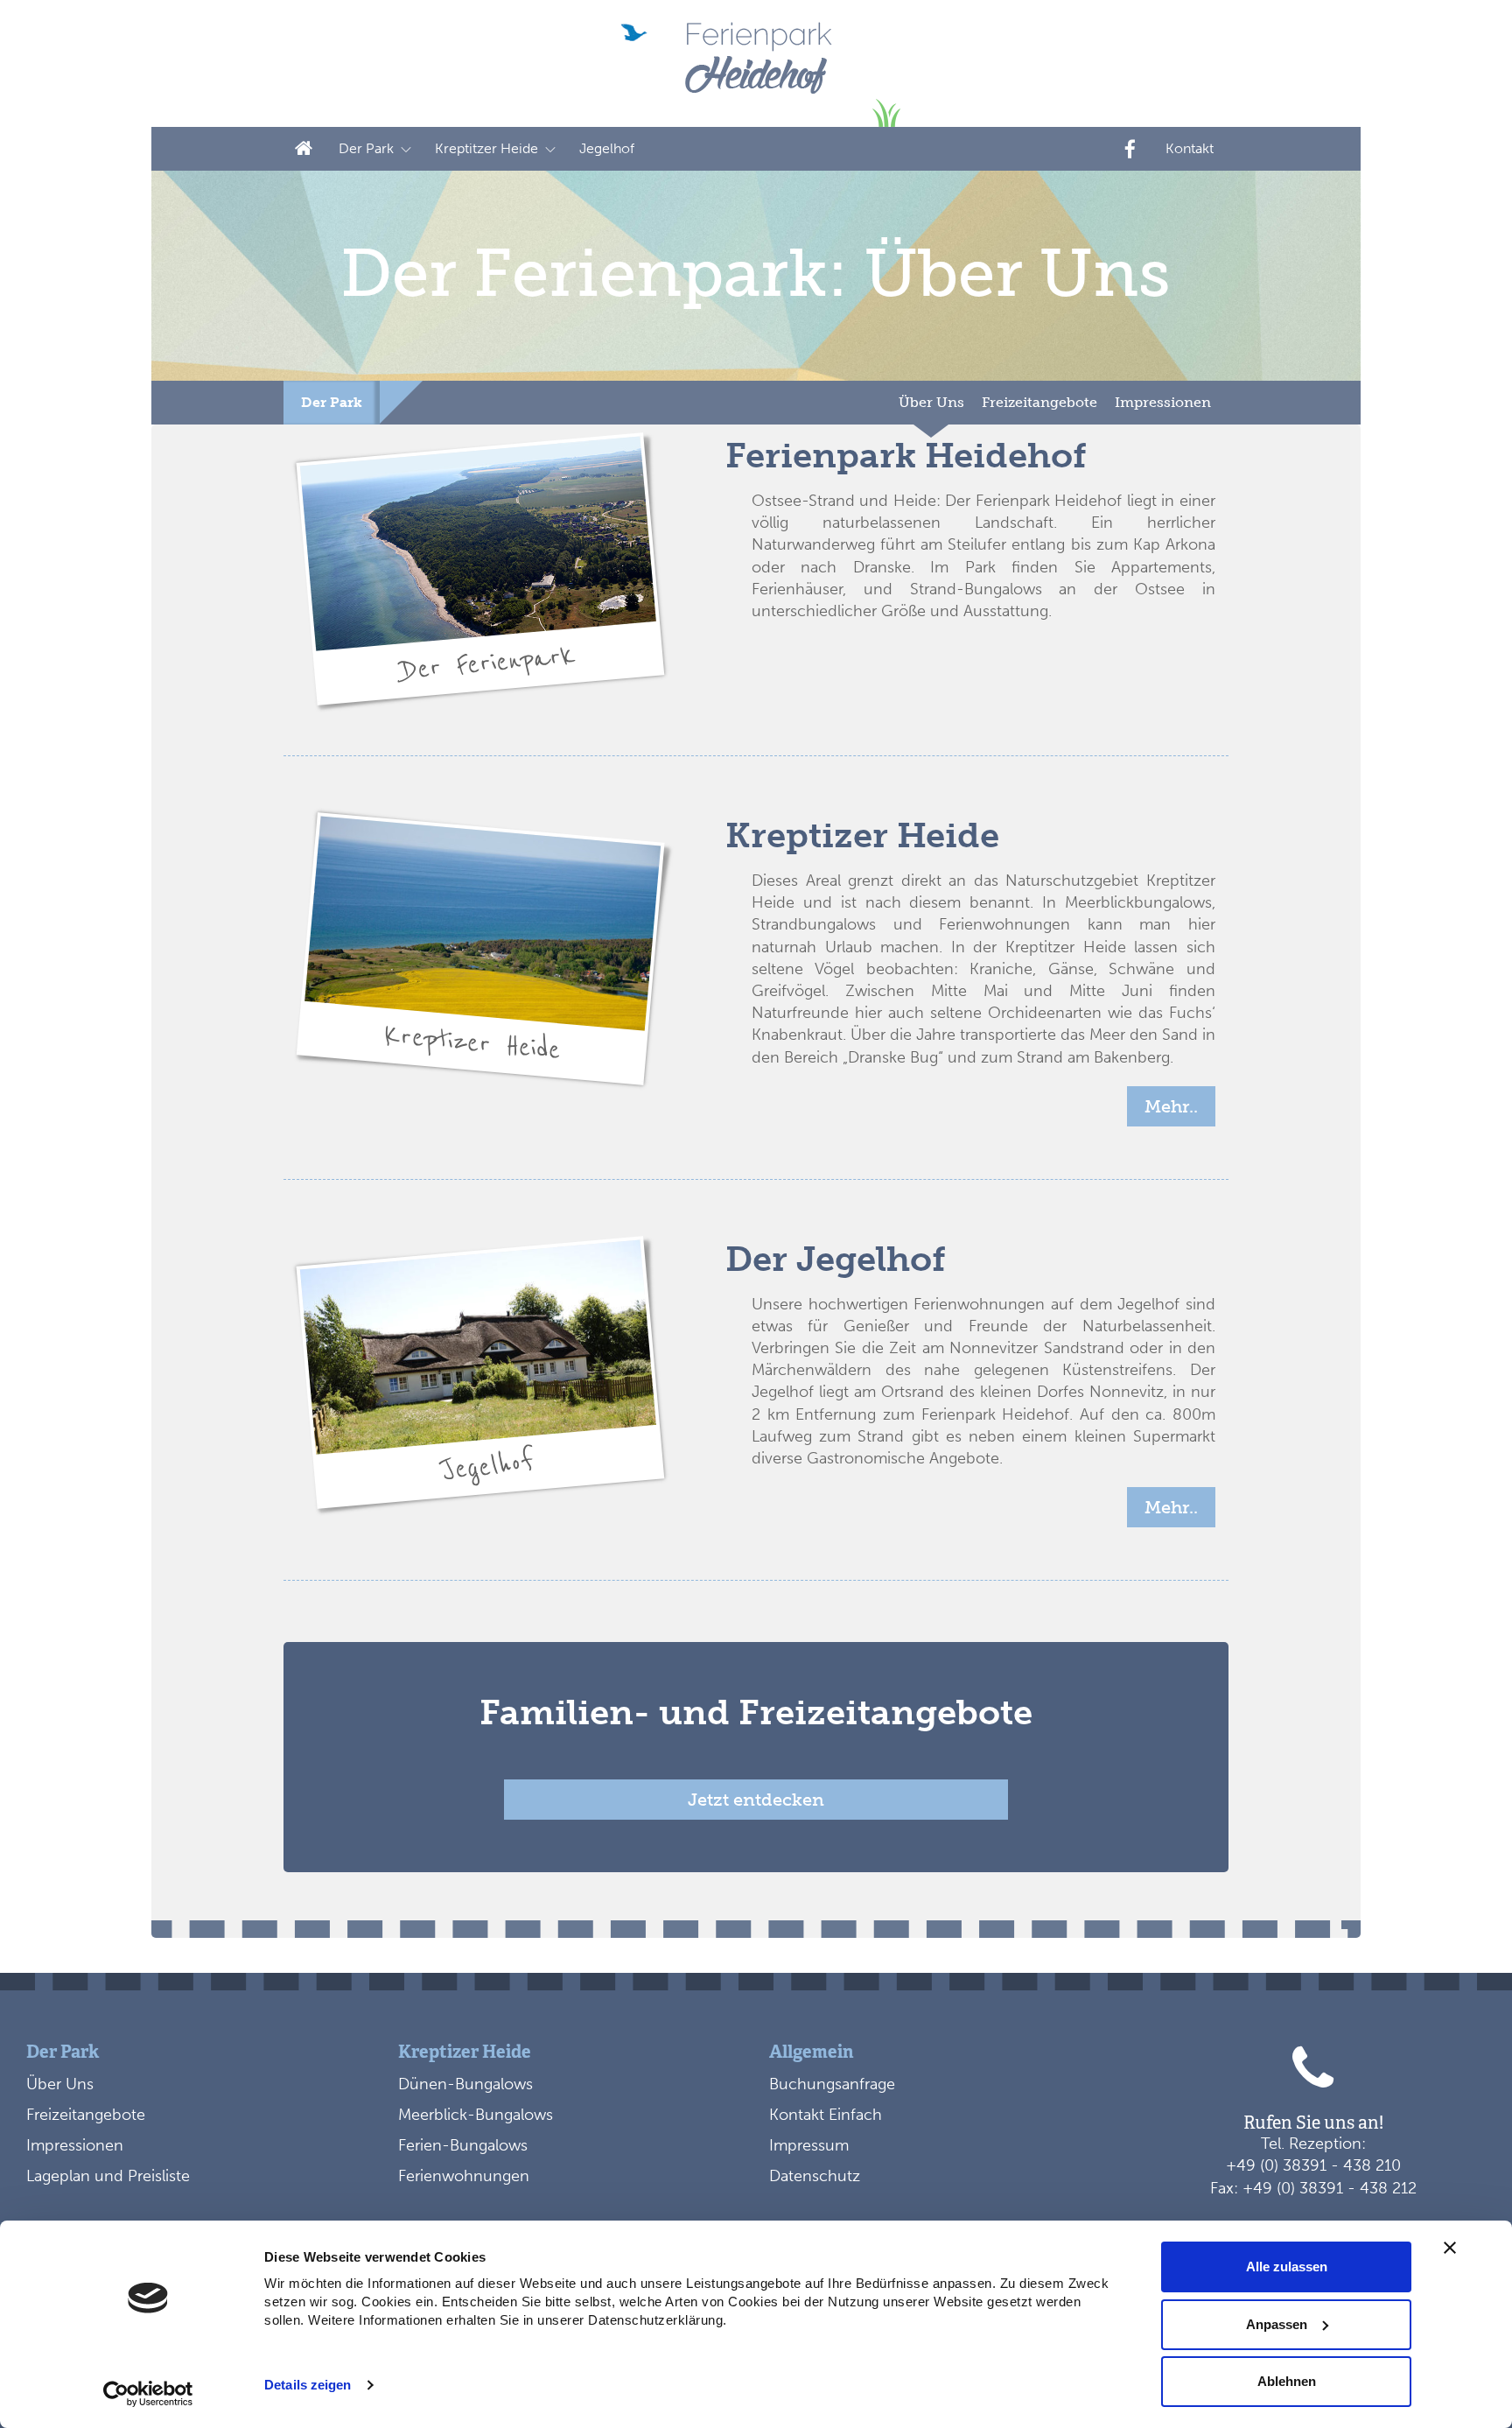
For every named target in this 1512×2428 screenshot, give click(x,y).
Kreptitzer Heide (486, 148)
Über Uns (931, 402)
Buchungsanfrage (832, 2084)
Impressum (809, 2145)
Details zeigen (308, 2385)
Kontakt (1190, 148)
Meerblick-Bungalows (476, 2115)
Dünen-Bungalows (465, 2084)
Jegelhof (607, 148)
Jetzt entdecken (756, 1800)
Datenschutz (815, 2176)
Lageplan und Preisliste (108, 2176)
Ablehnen (1287, 2381)
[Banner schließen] (1450, 2248)
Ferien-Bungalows (463, 2145)
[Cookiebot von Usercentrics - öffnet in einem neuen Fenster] (148, 2394)
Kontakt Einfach (826, 2115)
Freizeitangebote (1039, 402)
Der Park (332, 402)
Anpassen (1277, 2324)
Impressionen (1163, 402)
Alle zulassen (1287, 2267)
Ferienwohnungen (464, 2176)
